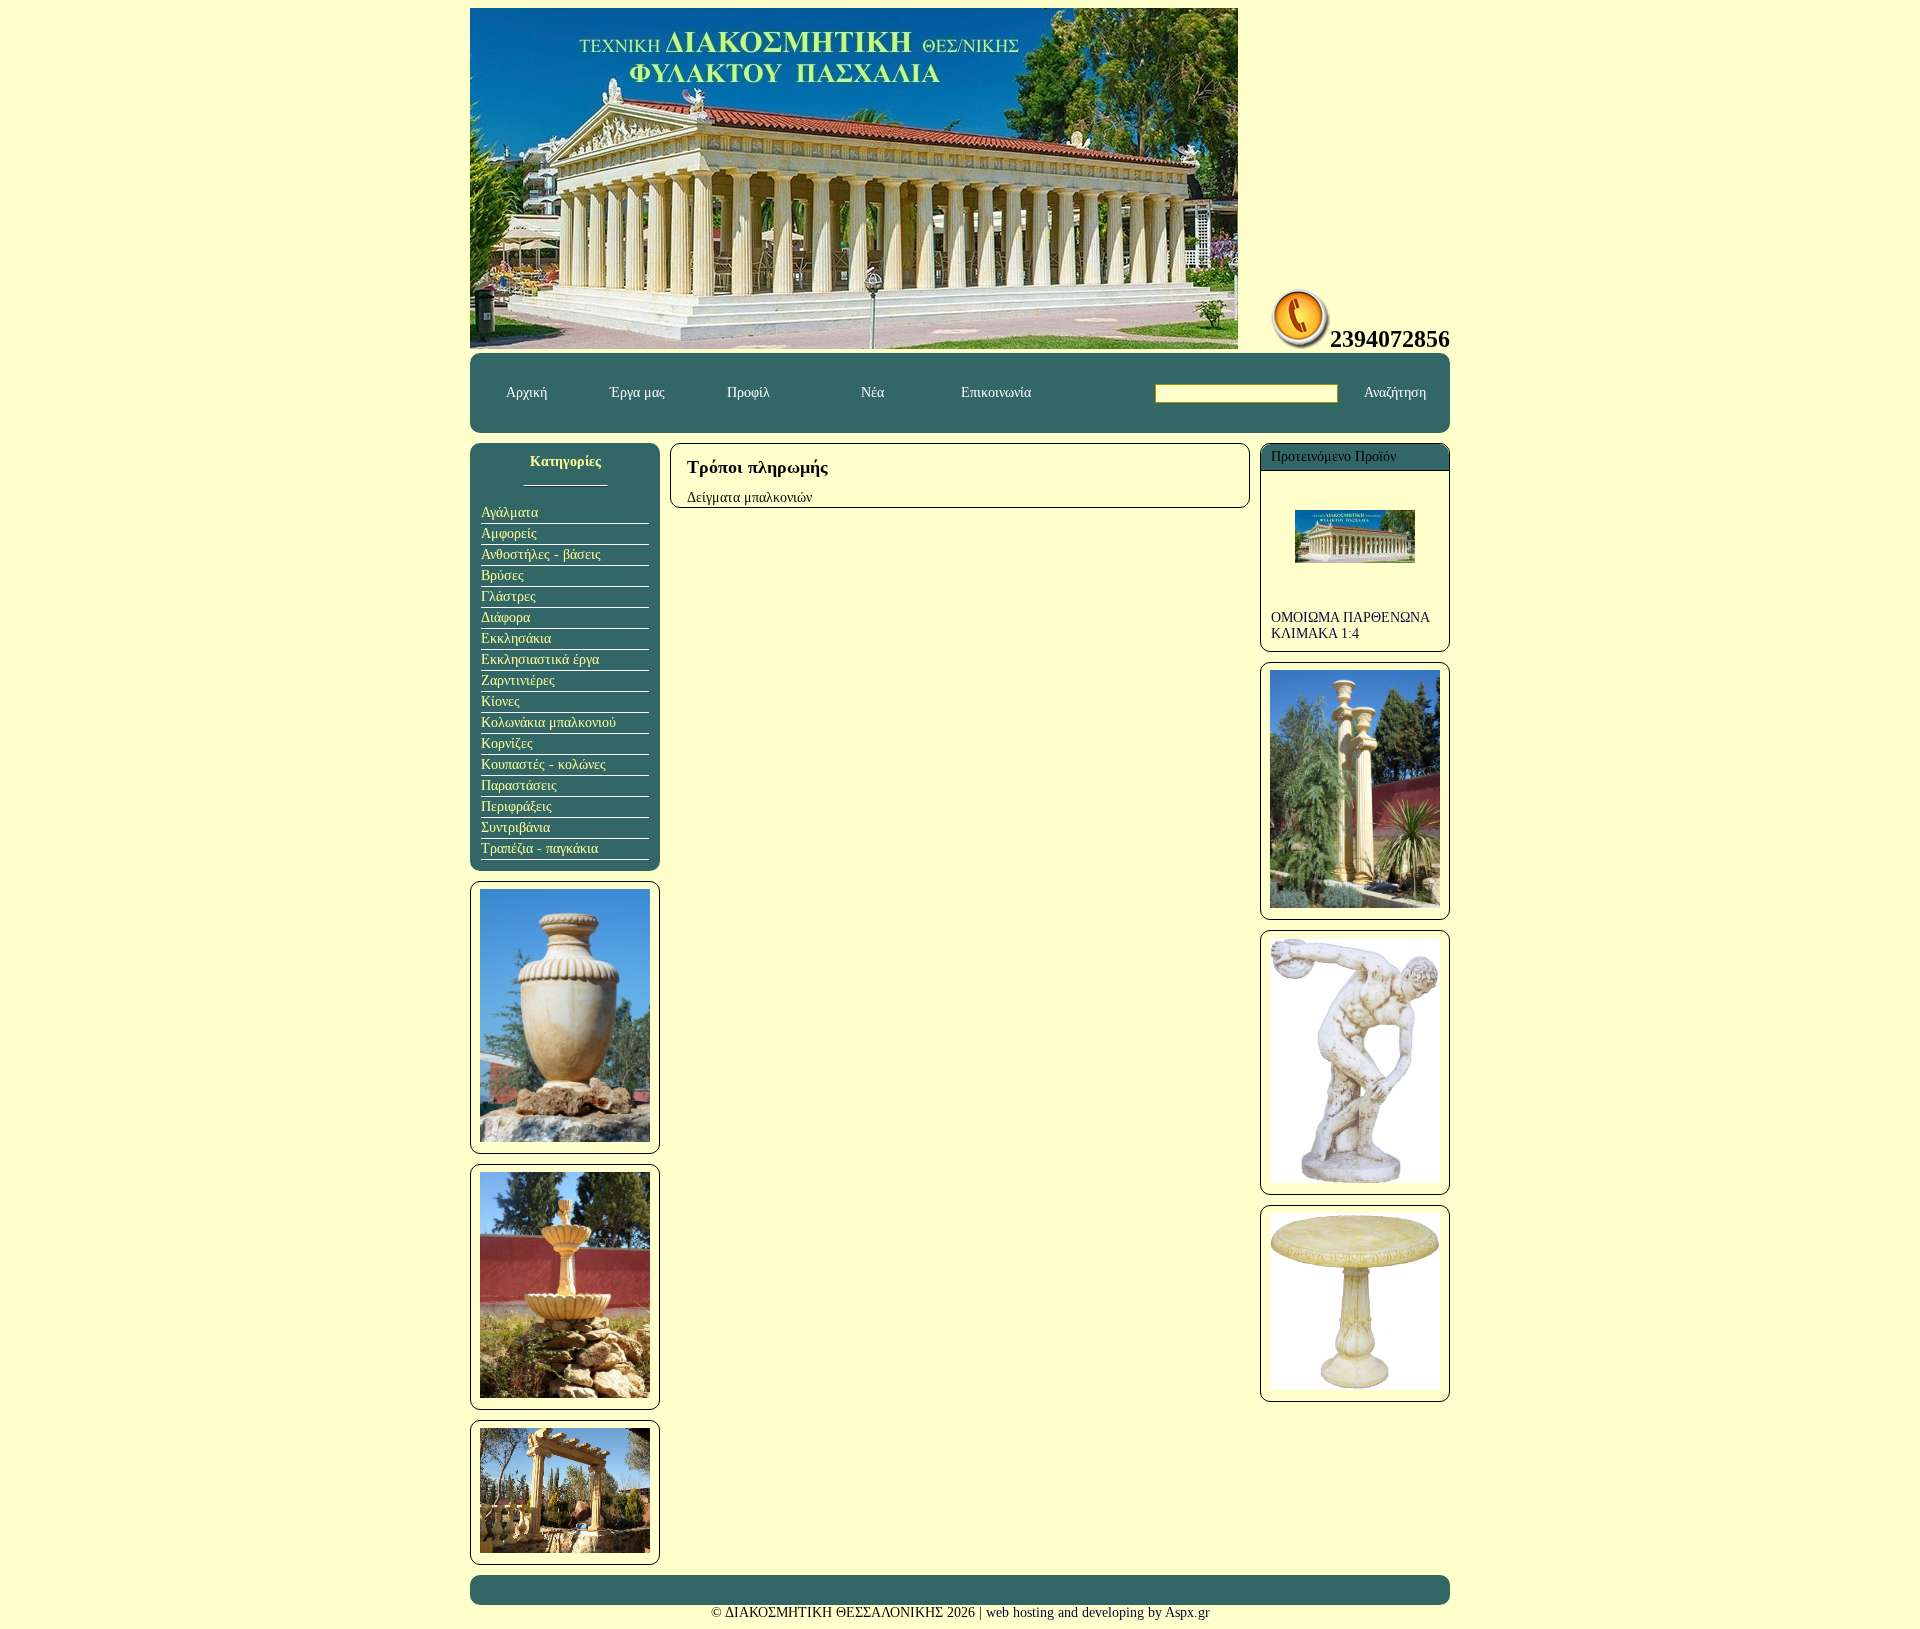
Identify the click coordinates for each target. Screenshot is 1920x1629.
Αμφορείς (509, 533)
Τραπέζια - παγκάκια (539, 848)
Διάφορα (505, 617)
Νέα (872, 392)
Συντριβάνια (515, 827)
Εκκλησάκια (516, 638)
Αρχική (526, 392)
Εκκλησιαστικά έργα (540, 659)
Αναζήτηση (1395, 392)
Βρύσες (502, 575)
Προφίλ (748, 392)
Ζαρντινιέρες (518, 680)
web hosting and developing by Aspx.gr (1098, 1612)
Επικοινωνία (996, 392)
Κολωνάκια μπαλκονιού (548, 722)
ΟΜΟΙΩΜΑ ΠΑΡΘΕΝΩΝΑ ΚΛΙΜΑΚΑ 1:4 (1350, 625)
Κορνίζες (507, 743)
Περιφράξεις (516, 806)
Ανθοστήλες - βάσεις (541, 554)
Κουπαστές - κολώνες (543, 764)
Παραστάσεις (519, 785)
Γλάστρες (508, 596)
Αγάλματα (509, 512)
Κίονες (500, 701)
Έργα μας (637, 392)
